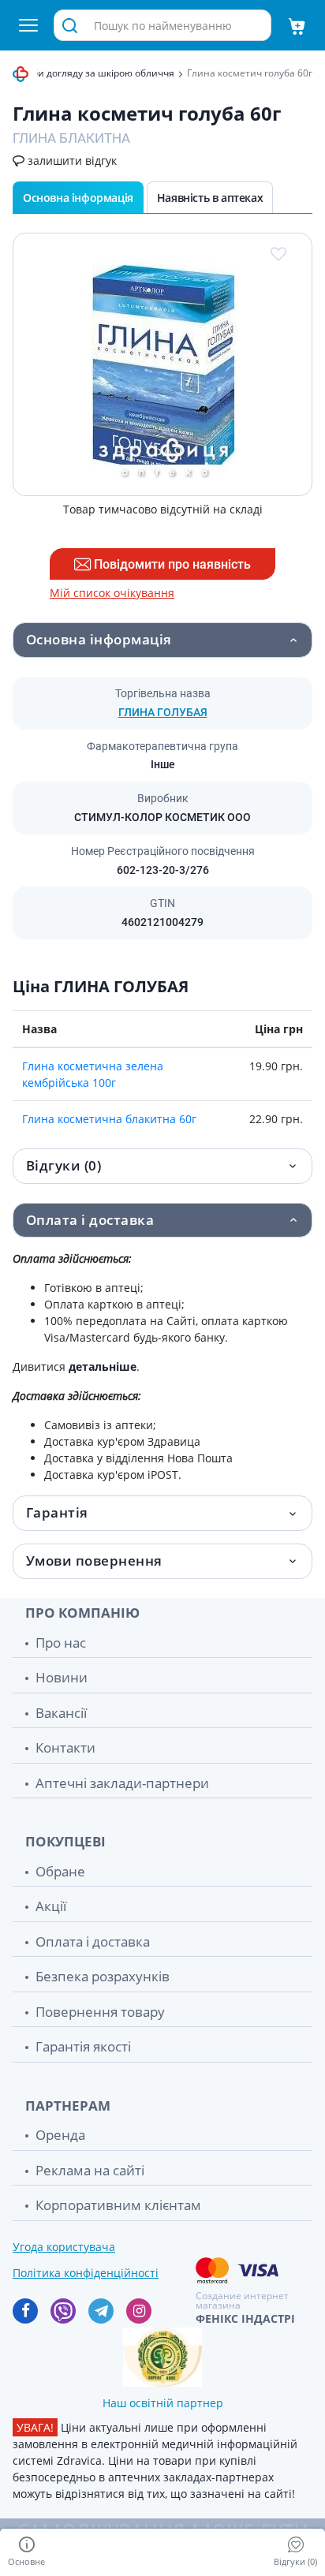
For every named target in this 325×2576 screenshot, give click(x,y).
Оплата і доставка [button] (90, 1220)
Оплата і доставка (93, 1941)
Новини (62, 1677)
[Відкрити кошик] (297, 25)
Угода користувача (64, 2247)
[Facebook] (25, 2311)
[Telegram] (101, 2311)
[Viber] (63, 2311)
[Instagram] (139, 2311)
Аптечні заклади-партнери (122, 1783)
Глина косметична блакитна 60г (109, 1119)
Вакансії (61, 1713)
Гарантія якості (83, 2046)
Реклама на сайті (90, 2170)
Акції (51, 1906)
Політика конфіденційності (86, 2273)
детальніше (103, 1366)
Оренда (60, 2135)
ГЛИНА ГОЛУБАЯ (163, 712)
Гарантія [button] (57, 1512)
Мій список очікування (112, 593)
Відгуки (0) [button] (64, 1165)
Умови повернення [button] (94, 1561)
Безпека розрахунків (103, 1976)
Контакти (65, 1747)
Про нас (61, 1643)
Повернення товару (100, 2012)
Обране (60, 1871)
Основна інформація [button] (99, 639)
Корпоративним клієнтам (118, 2205)
